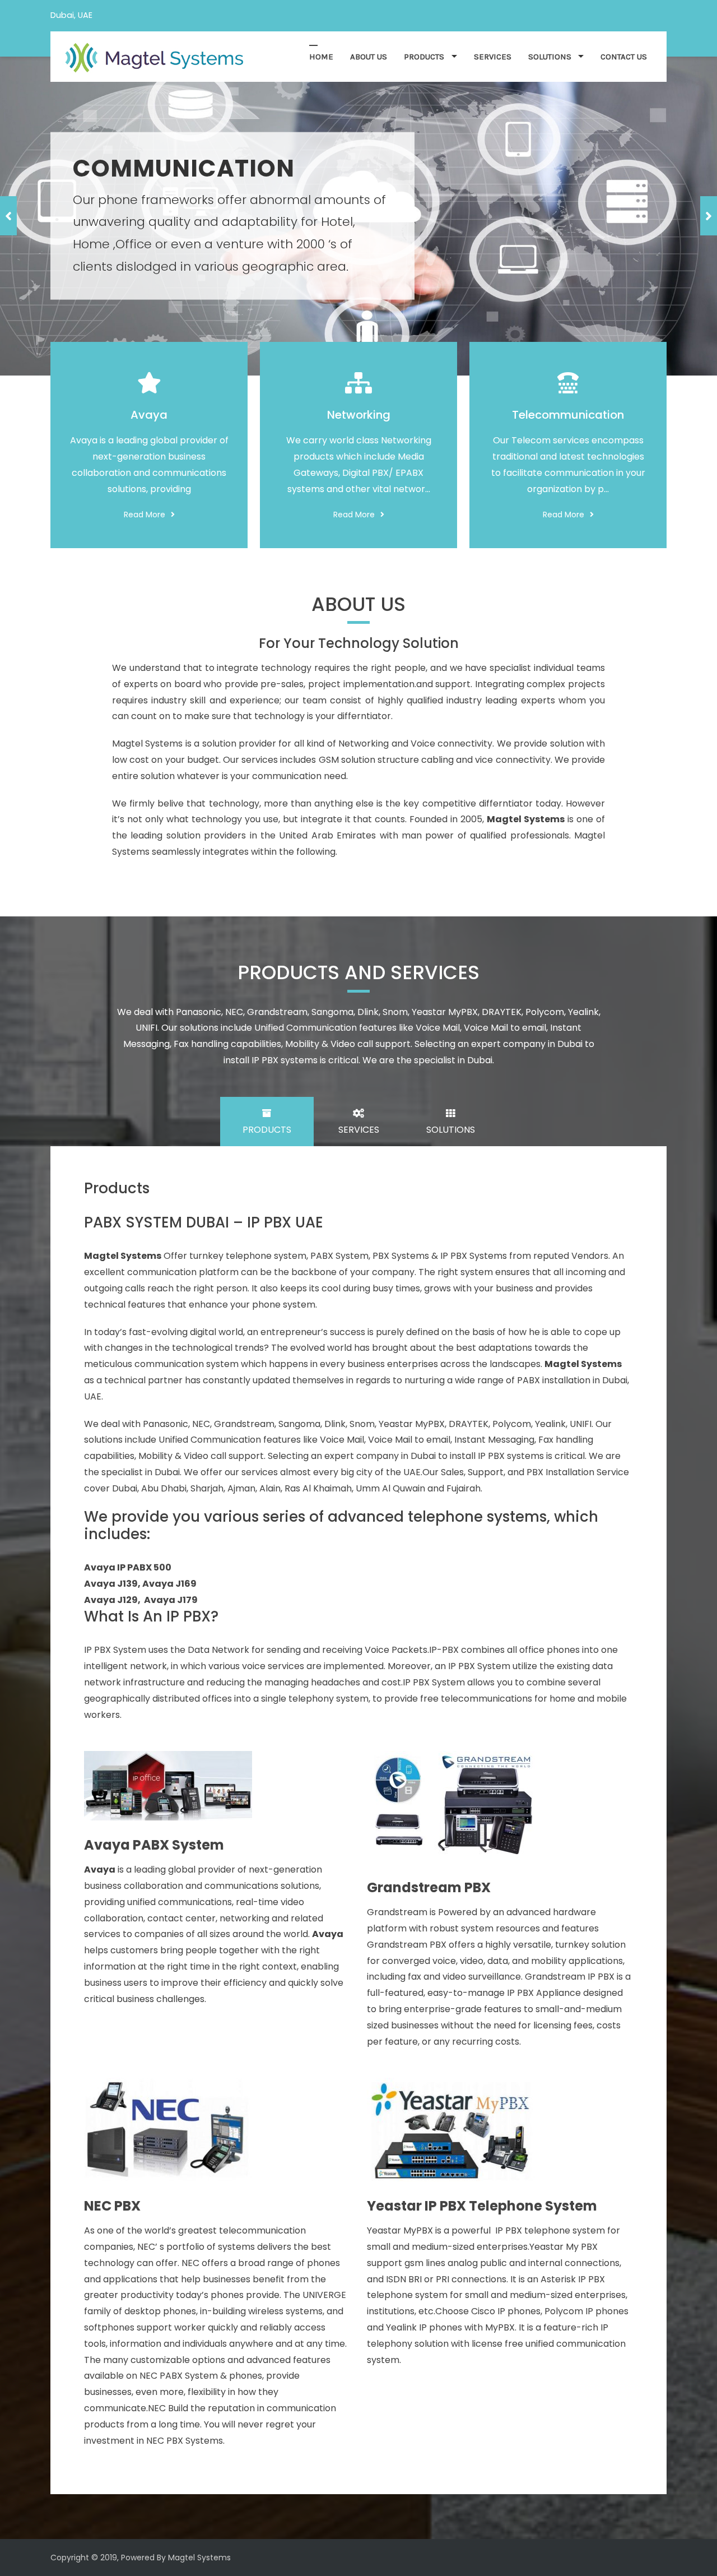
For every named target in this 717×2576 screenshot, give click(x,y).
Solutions (550, 57)
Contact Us (624, 57)
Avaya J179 (171, 1600)
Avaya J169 (169, 1584)
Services (493, 57)
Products (424, 57)
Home (321, 57)
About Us (369, 57)
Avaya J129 (111, 1600)
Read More (145, 515)
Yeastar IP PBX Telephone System (482, 2206)
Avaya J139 (111, 1584)
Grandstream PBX (429, 1888)
